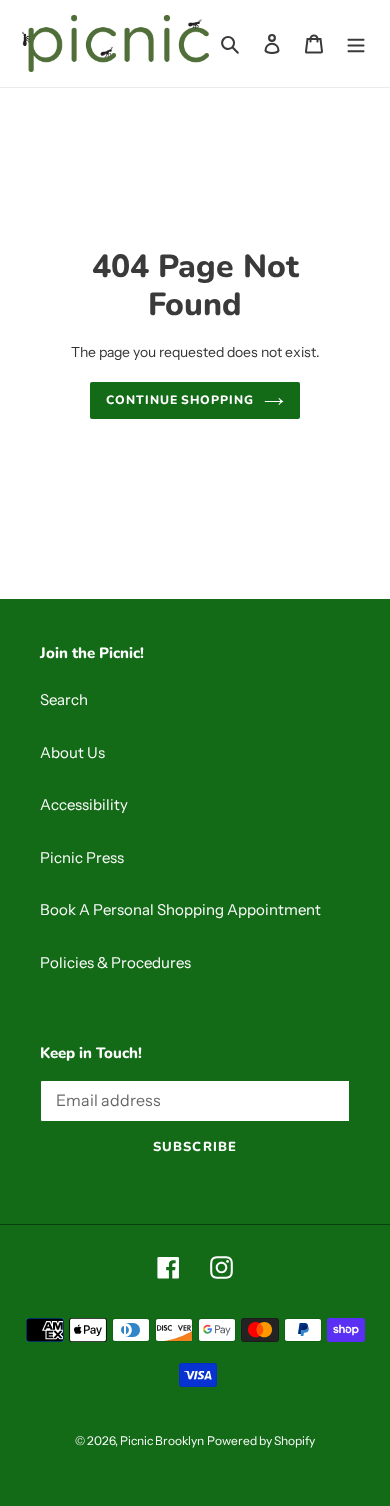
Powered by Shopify (261, 1440)
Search (64, 699)
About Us (72, 752)
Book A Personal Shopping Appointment (180, 909)
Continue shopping (180, 400)
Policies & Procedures (115, 962)
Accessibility (84, 804)
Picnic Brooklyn (162, 1440)
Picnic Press (82, 857)
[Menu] (356, 43)
